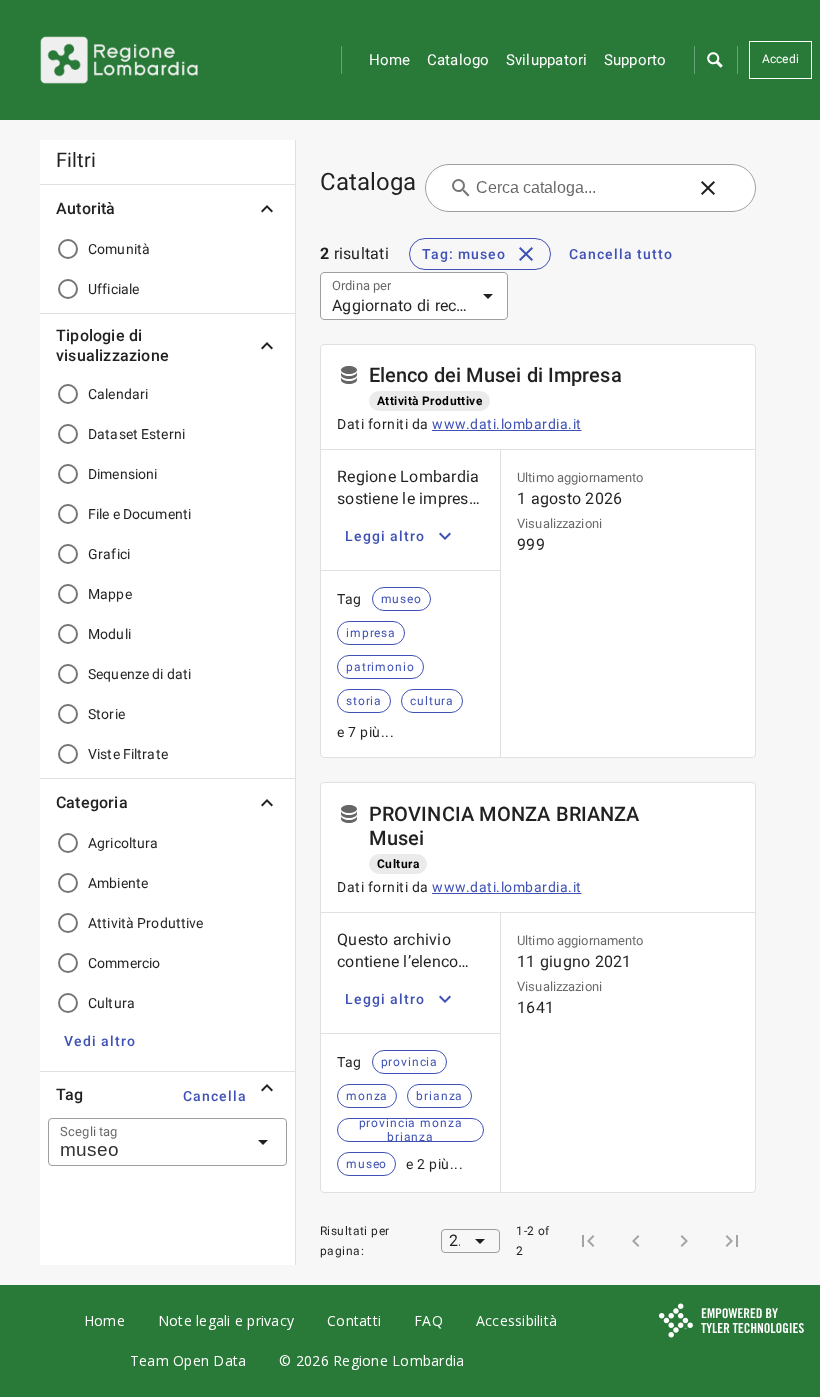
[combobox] (143, 1142)
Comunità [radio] (119, 249)
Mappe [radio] (110, 594)
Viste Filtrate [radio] (128, 754)
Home (390, 60)
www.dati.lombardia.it (507, 424)
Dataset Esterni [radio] (136, 434)
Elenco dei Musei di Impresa (495, 375)
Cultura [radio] (111, 1003)
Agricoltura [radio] (123, 843)
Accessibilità (516, 1320)
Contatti (354, 1320)
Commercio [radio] (124, 963)
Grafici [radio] (109, 554)
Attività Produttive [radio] (146, 923)
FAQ (428, 1320)
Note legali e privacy (226, 1320)
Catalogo (458, 60)
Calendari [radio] (118, 394)
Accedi (781, 59)
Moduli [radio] (109, 634)
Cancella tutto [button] (621, 254)
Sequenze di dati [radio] (139, 674)
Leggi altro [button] (385, 536)
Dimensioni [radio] (122, 474)
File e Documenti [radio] (139, 514)
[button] (714, 60)
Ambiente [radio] (118, 883)
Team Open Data (188, 1360)
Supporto (635, 60)
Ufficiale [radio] (113, 289)
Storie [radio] (106, 714)
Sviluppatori (547, 60)
